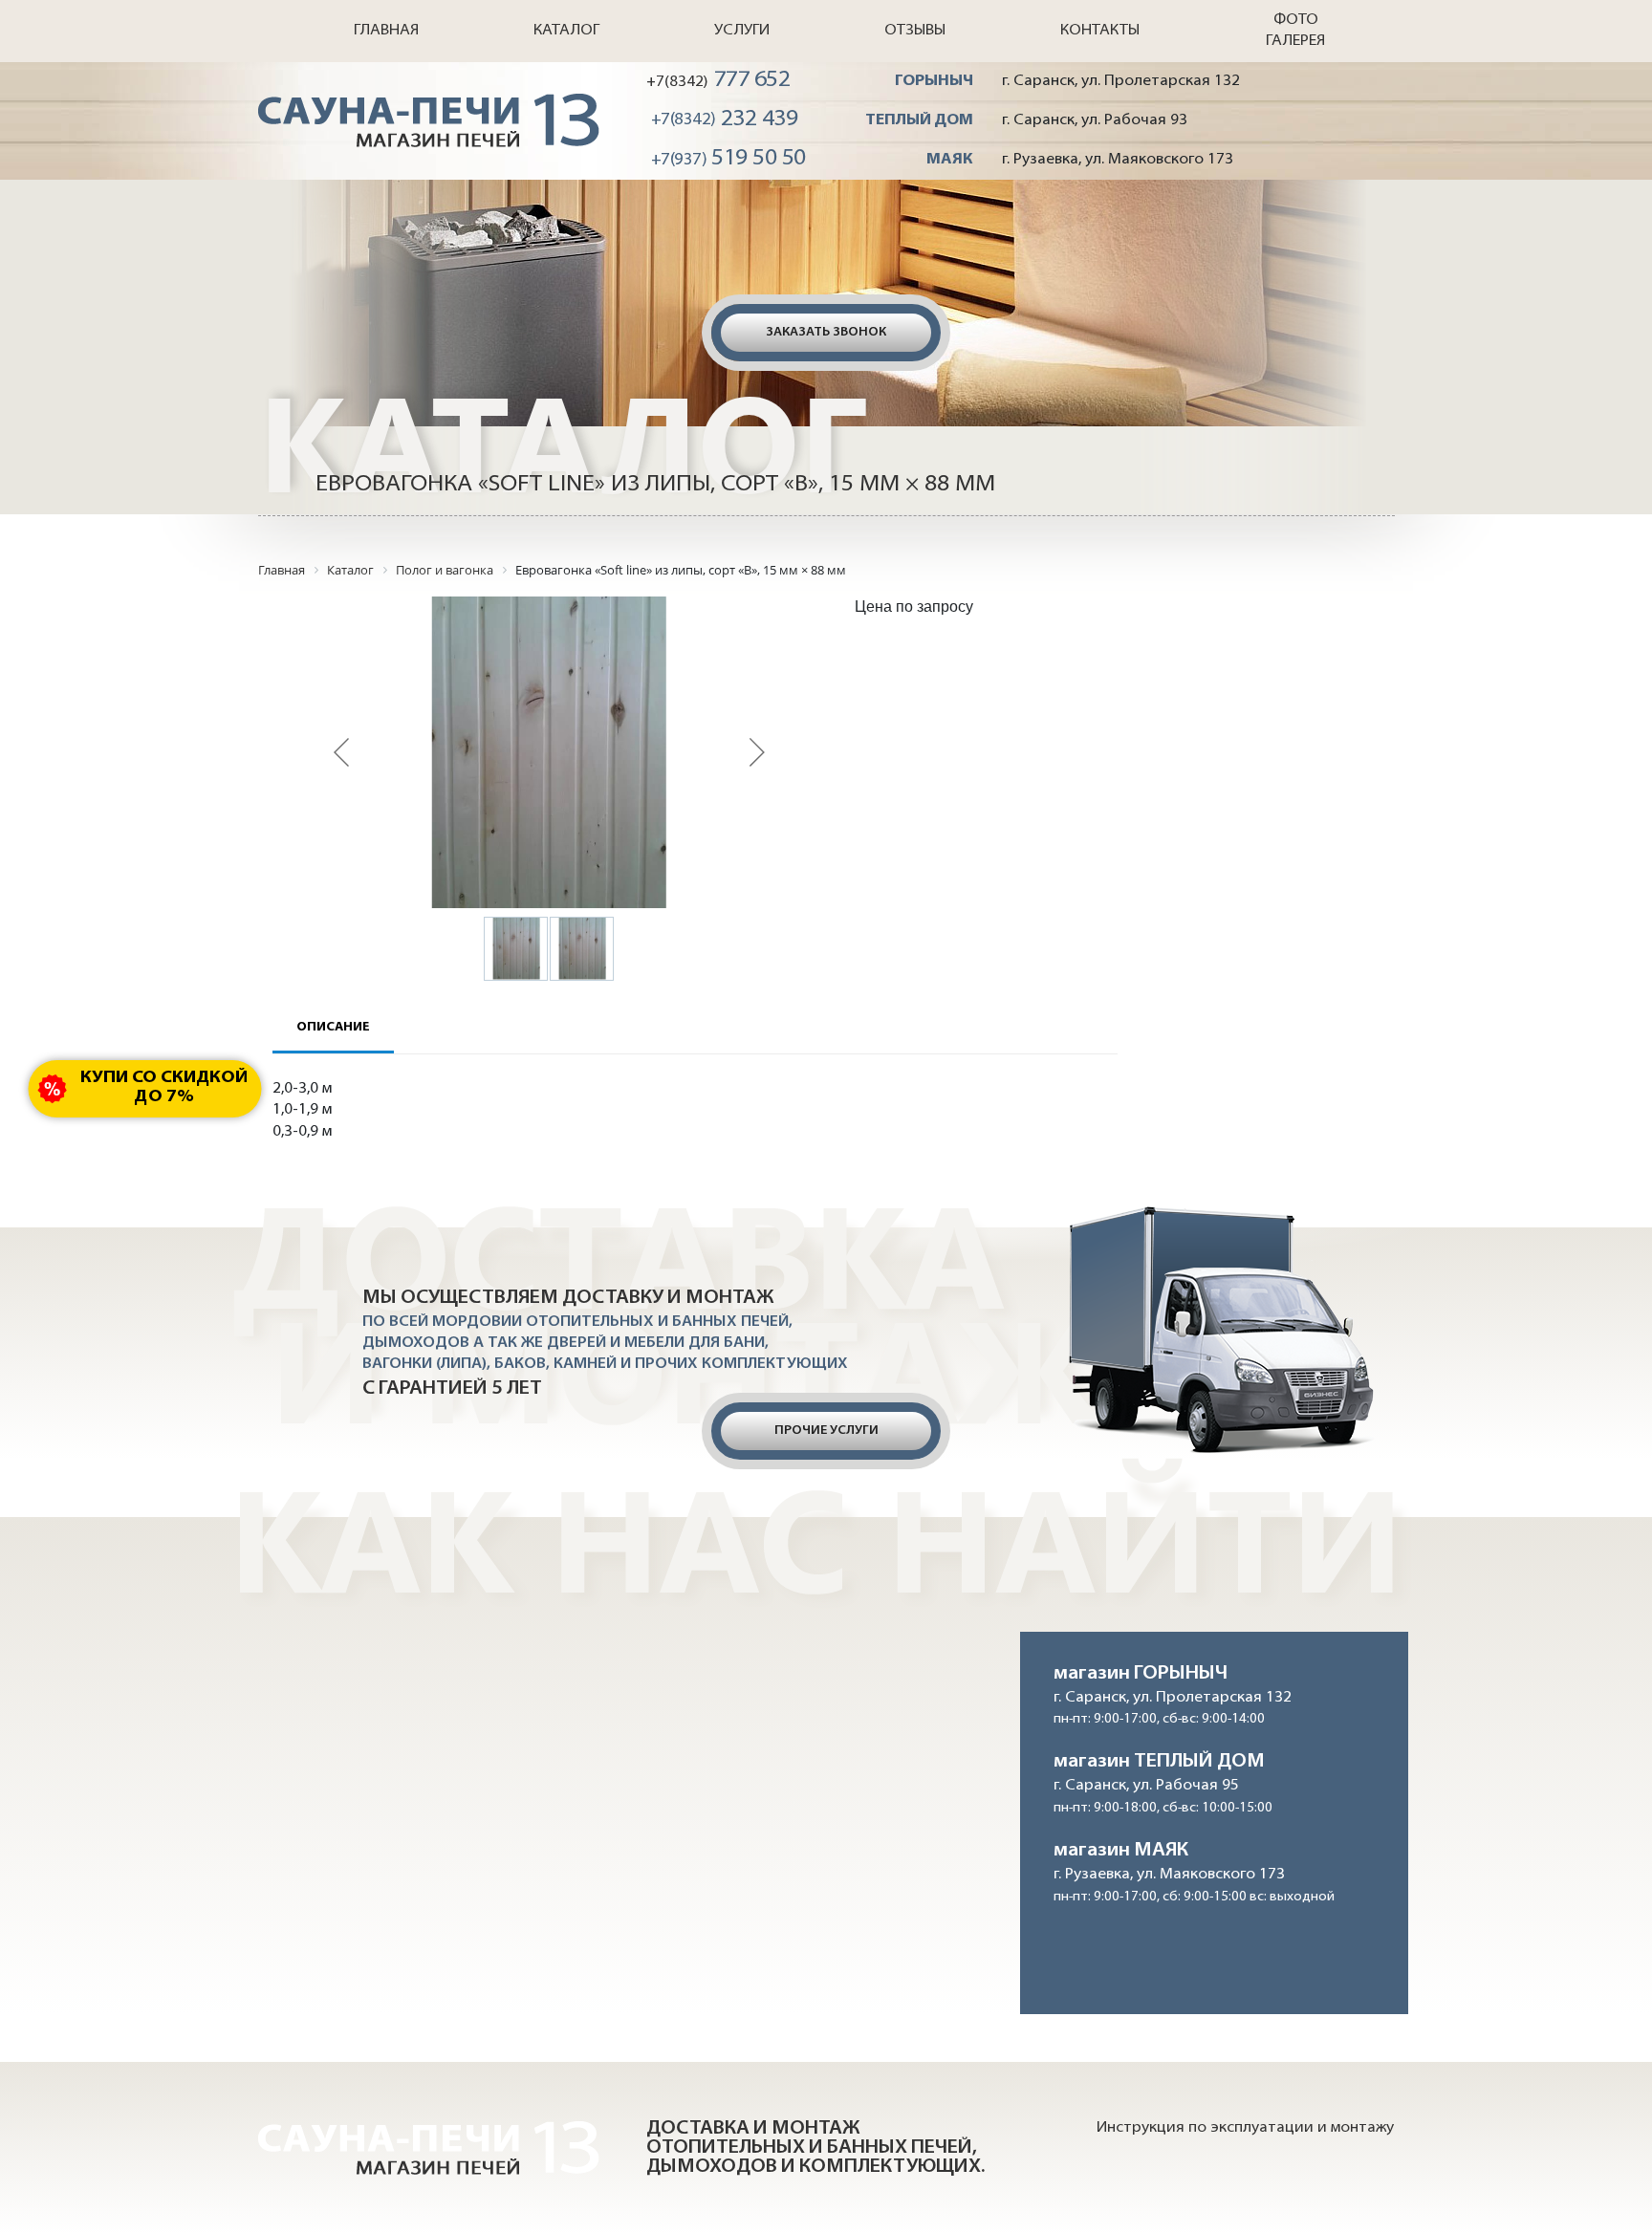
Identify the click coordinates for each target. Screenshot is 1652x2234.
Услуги (742, 31)
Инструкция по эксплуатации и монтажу (1245, 2128)
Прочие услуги (826, 1431)
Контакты (1100, 31)
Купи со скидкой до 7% (164, 1088)
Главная (386, 31)
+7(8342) (718, 80)
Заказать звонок (826, 332)
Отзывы (915, 31)
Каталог (566, 31)
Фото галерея (1295, 31)
